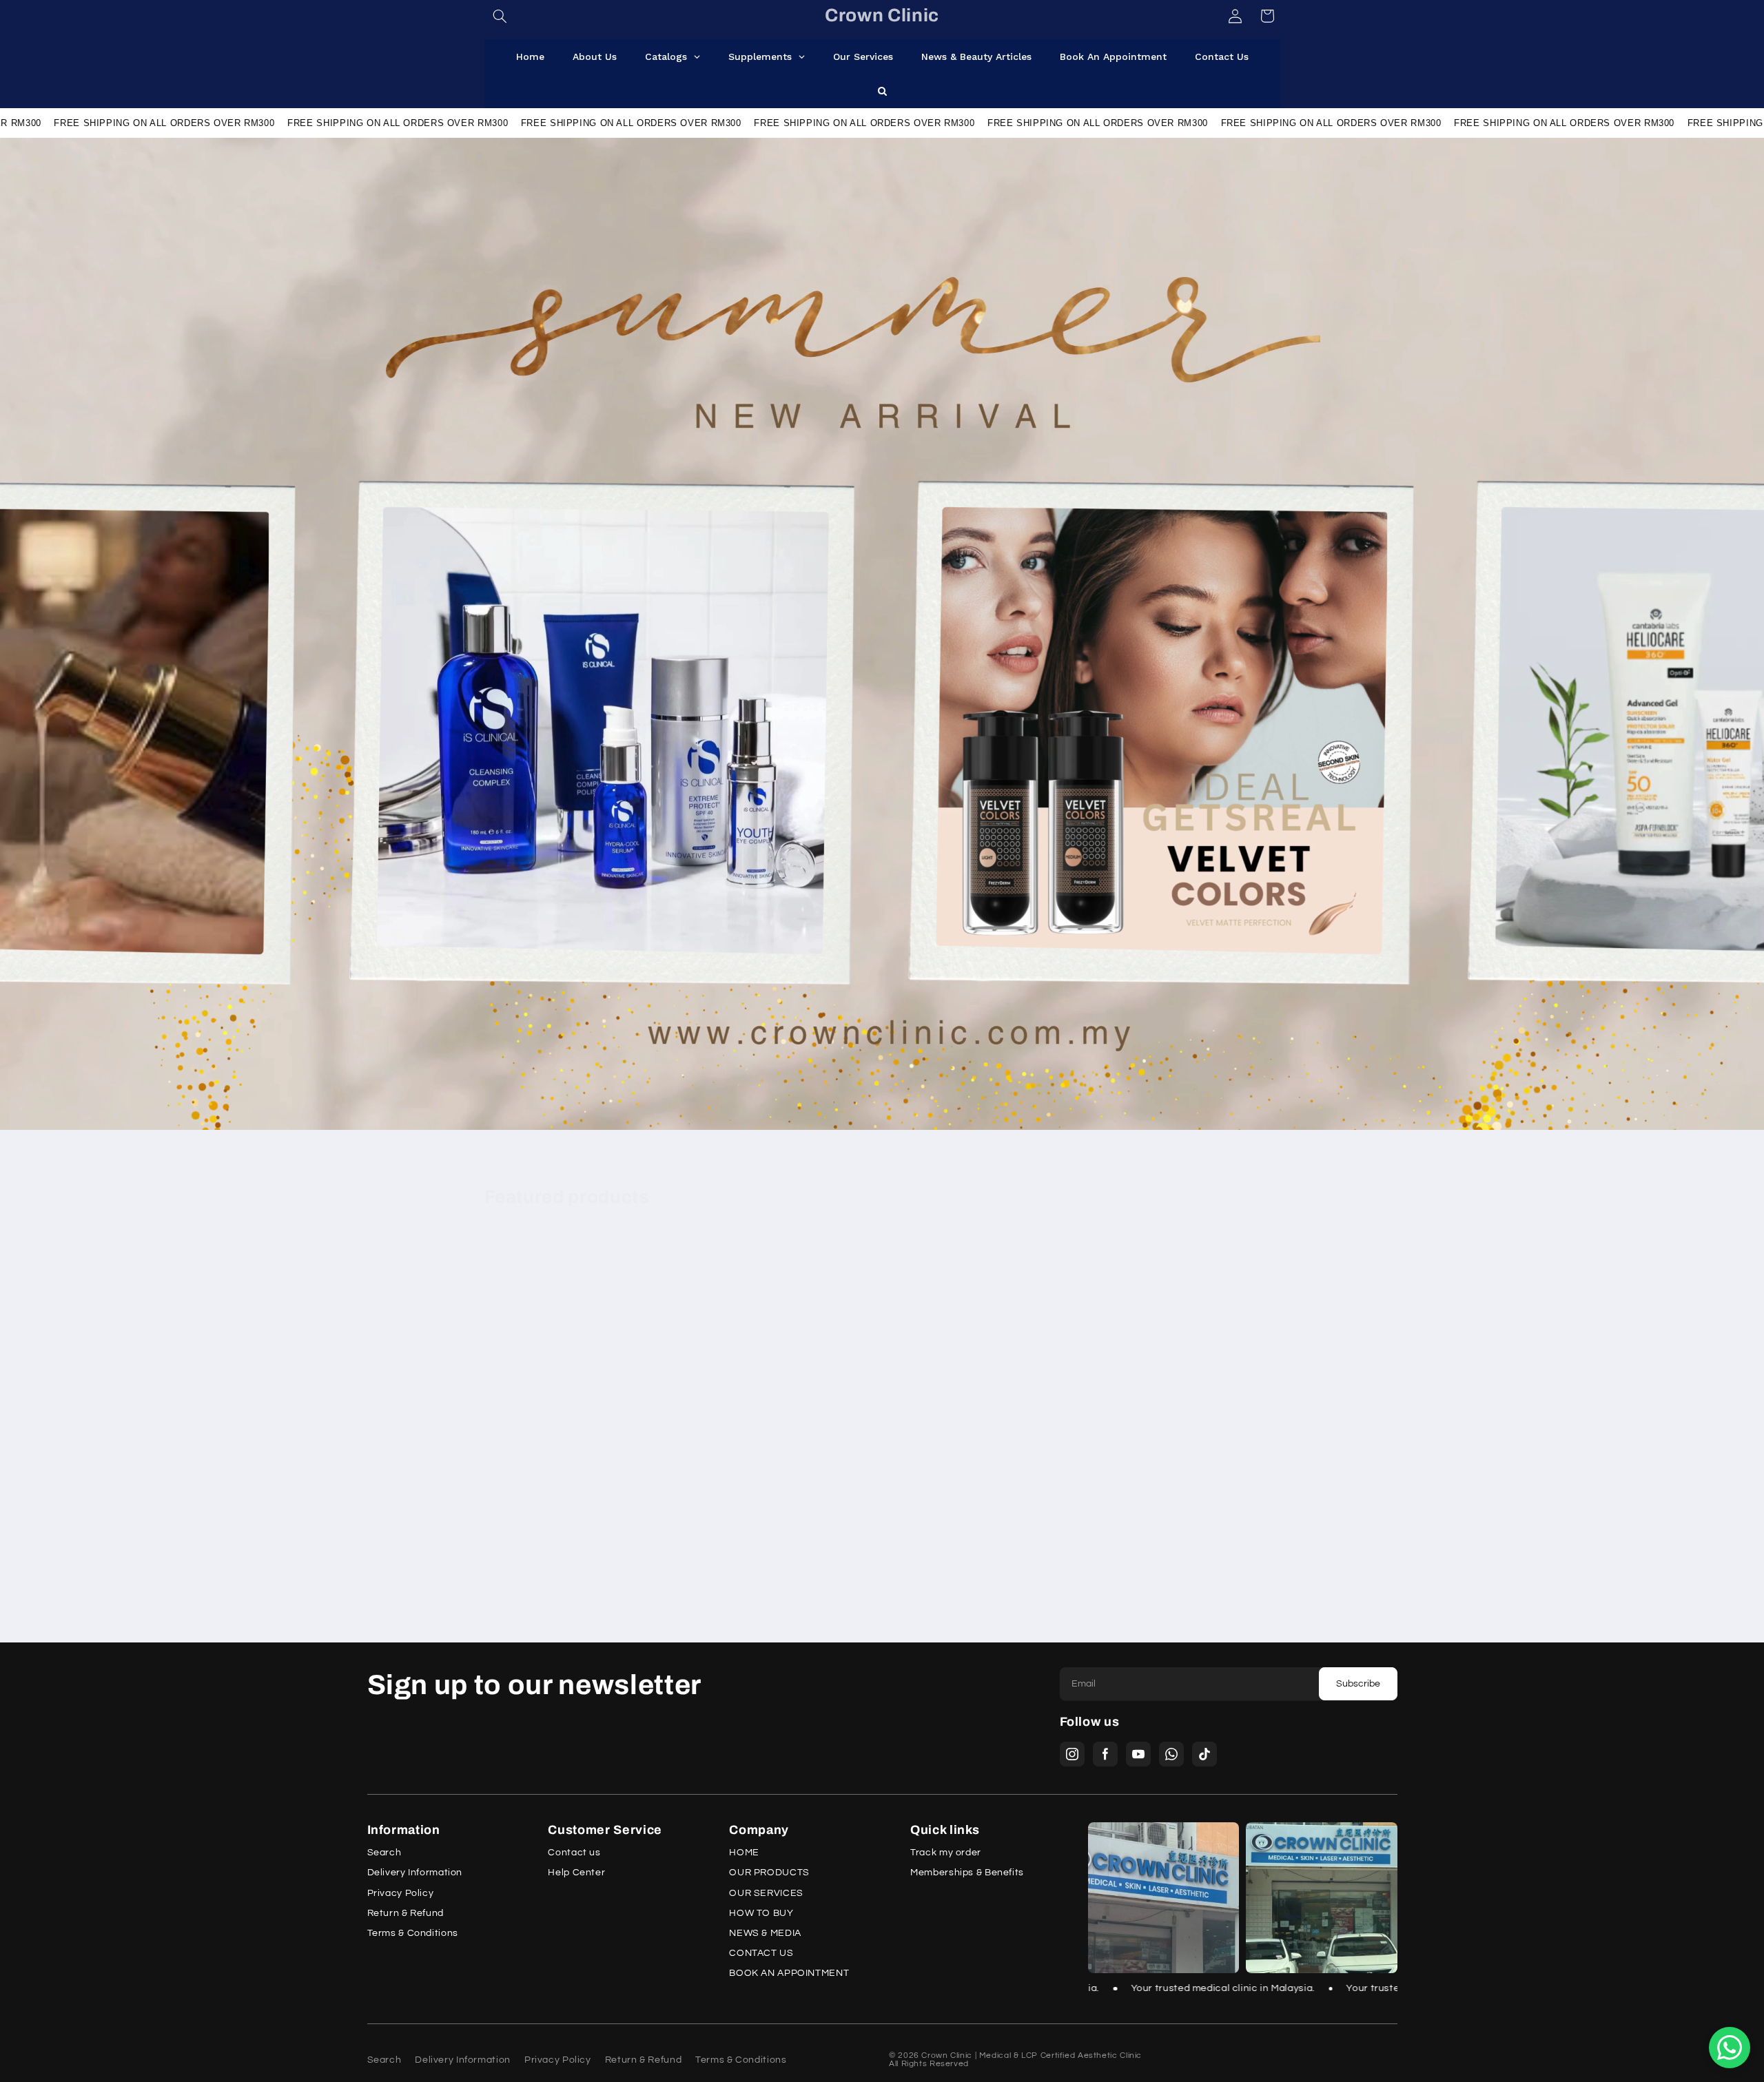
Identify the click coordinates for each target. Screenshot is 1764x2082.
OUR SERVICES (766, 1894)
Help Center (576, 1873)
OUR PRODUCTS (769, 1873)
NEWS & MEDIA (765, 1934)
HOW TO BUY (761, 1914)
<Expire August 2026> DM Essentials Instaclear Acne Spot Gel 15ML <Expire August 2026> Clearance (771, 1508)
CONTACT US (761, 1954)
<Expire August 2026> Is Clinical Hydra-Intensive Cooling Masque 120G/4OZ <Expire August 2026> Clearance (976, 1514)
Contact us (574, 1853)
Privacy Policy (401, 1894)
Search (384, 1853)
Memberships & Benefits (967, 1873)
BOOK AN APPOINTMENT (789, 1973)
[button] (500, 16)
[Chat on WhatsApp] (1730, 2048)
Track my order (946, 1853)
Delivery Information (415, 1873)
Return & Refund (406, 1914)
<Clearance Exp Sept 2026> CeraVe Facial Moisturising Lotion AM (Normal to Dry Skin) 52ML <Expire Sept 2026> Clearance (571, 1514)
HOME (744, 1853)
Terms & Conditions (413, 1934)
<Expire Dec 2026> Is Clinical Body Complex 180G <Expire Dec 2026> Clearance (1186, 1502)
